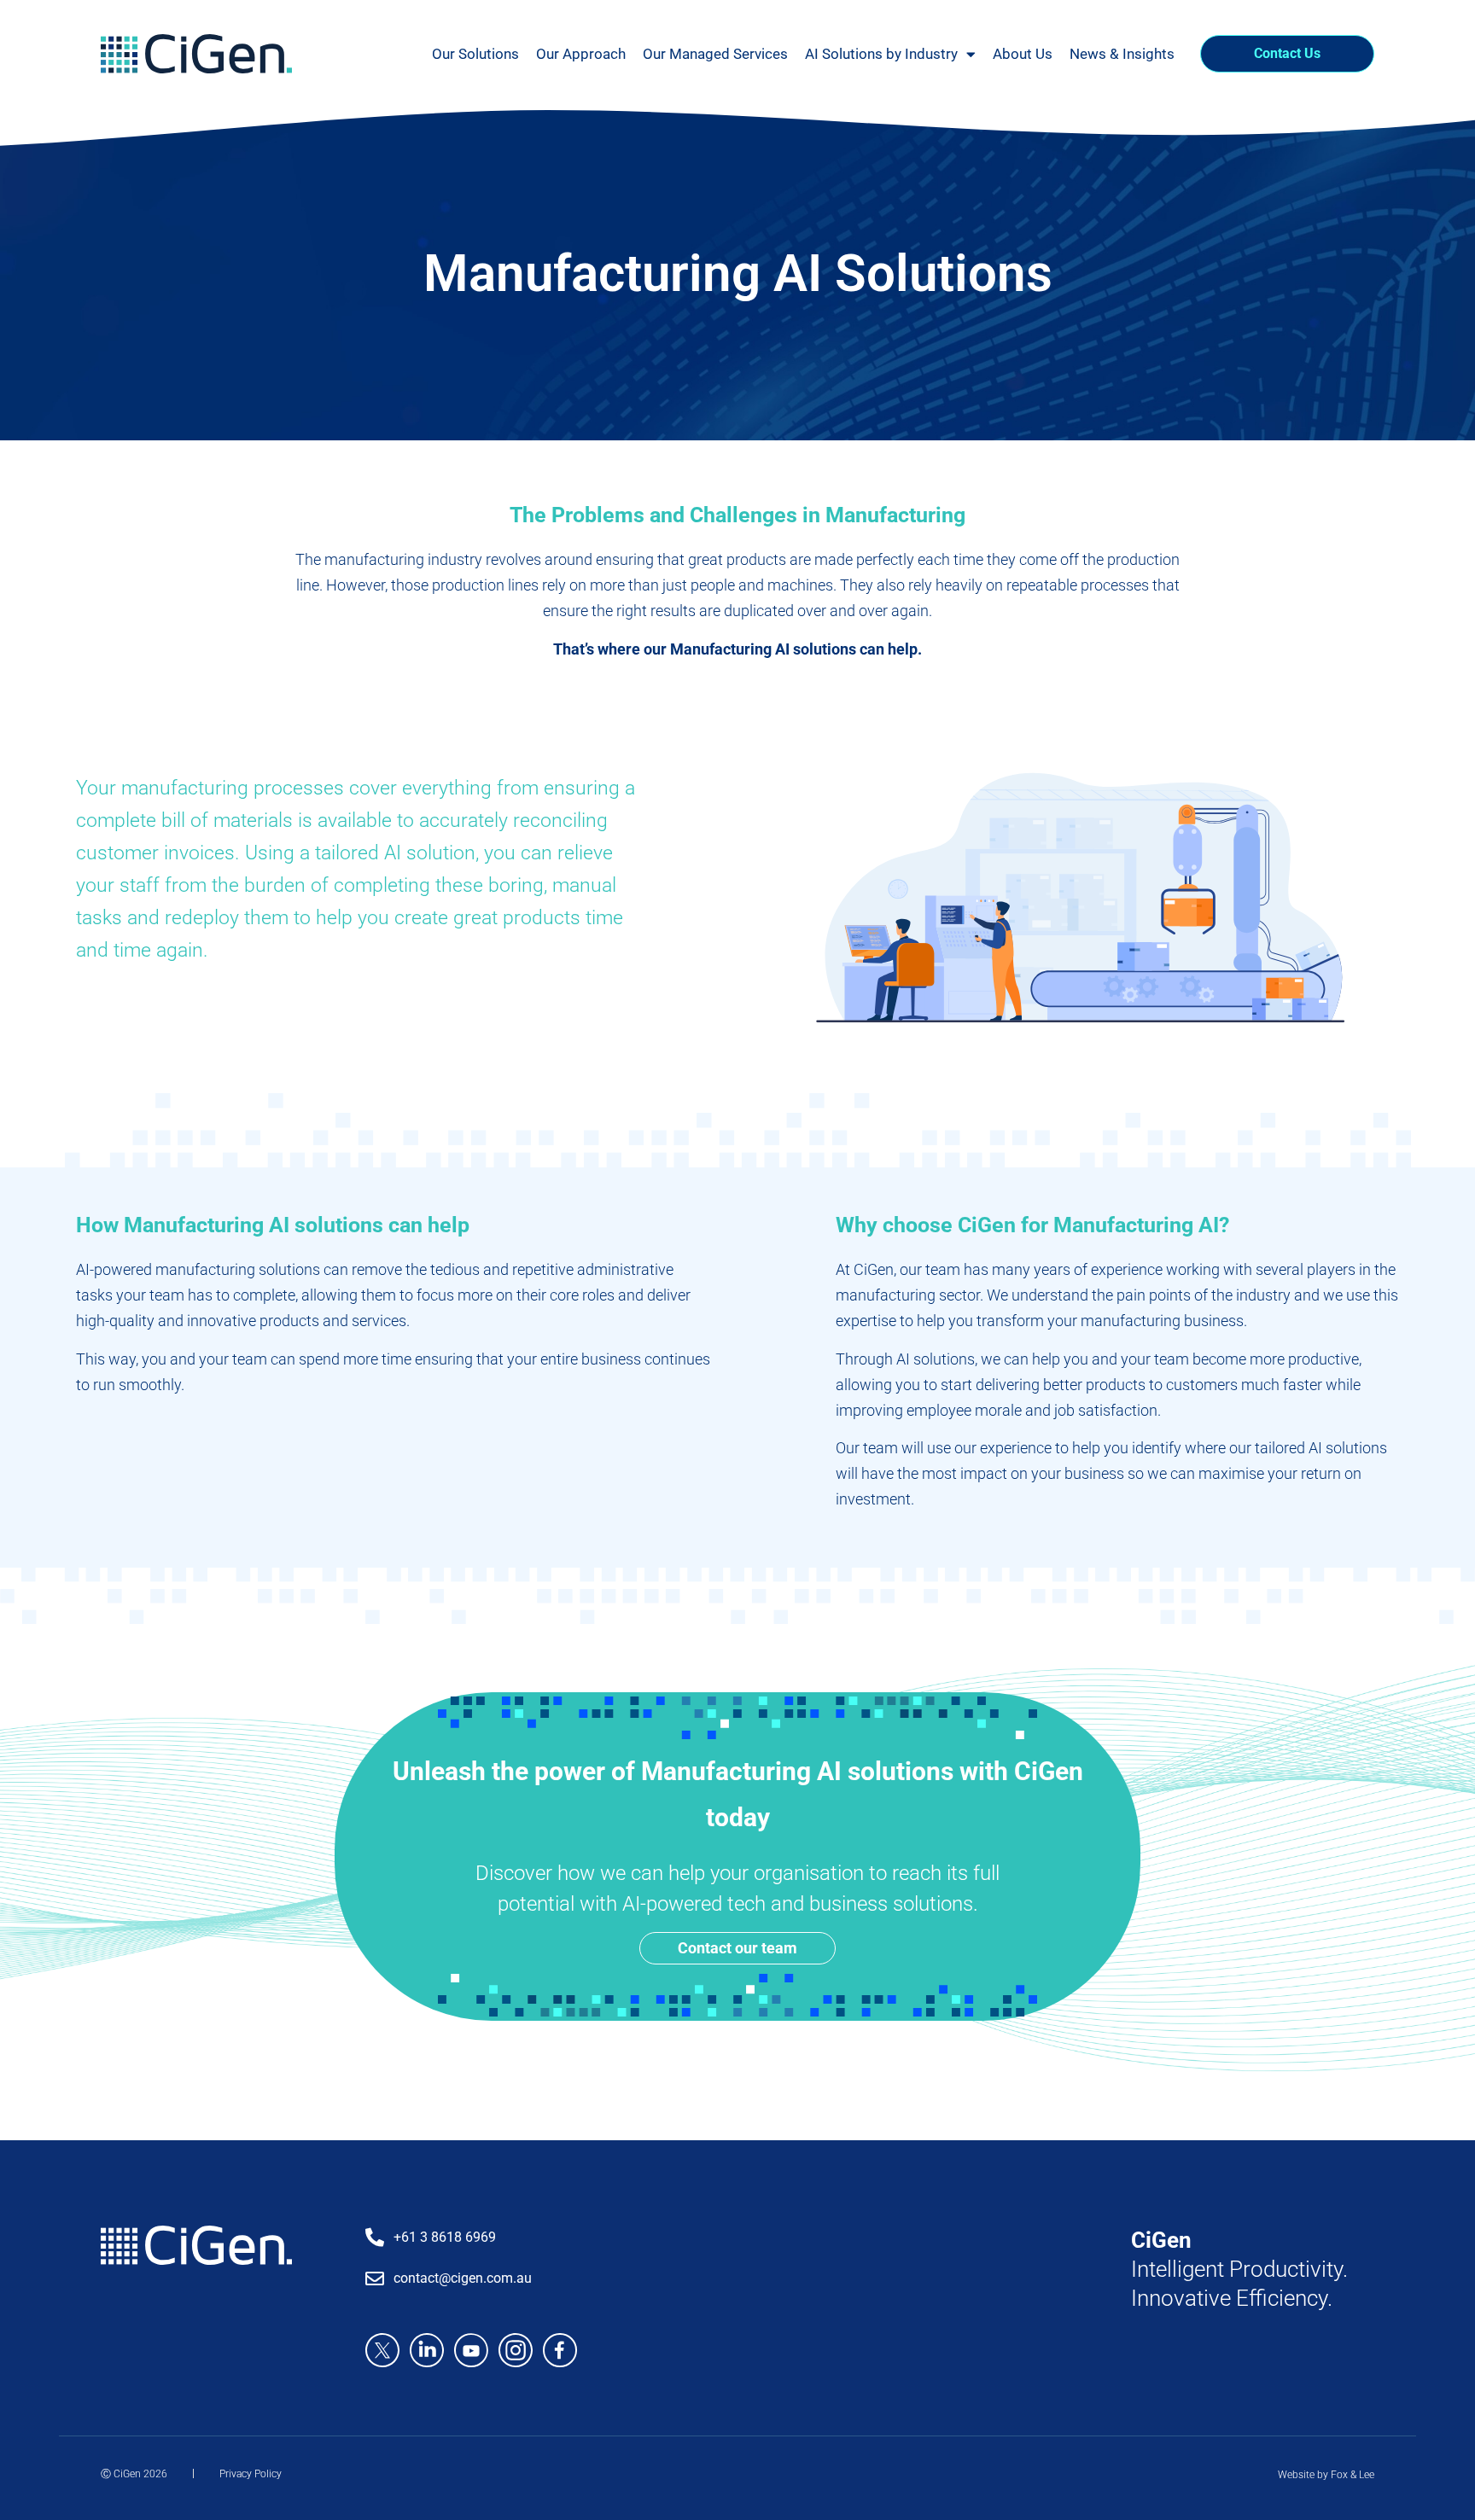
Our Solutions (475, 54)
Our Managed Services (715, 54)
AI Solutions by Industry (881, 54)
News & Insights (1122, 54)
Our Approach (581, 54)
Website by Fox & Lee (1326, 2475)
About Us (1023, 54)
